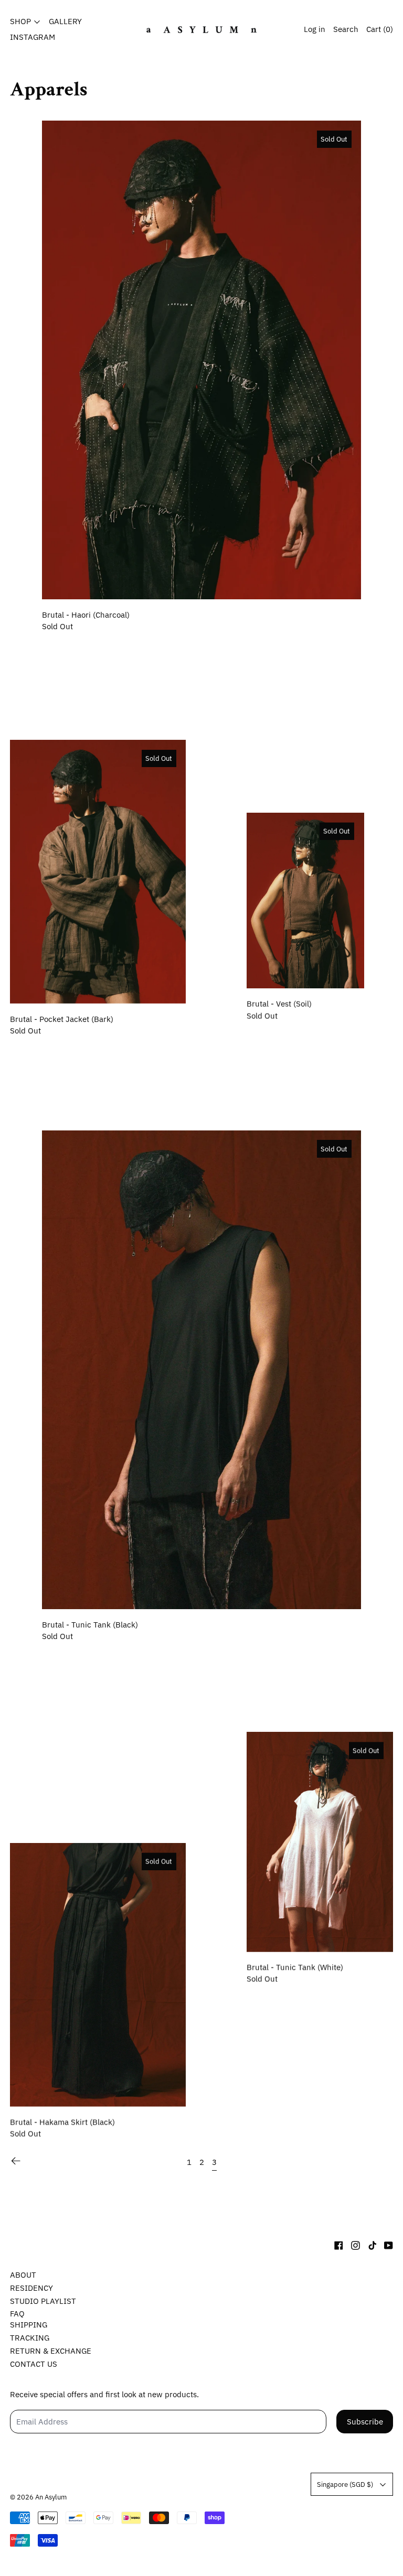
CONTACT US (34, 2364)
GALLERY (65, 21)
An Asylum (51, 2497)
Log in (315, 29)
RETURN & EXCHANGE (51, 2351)
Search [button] (346, 29)
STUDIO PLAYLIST (43, 2301)
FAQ (17, 2314)
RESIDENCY (31, 2288)
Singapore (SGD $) (345, 2484)
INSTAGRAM (33, 37)
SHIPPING (29, 2325)
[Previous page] (16, 2161)
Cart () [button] (380, 29)
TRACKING (30, 2338)
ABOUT (23, 2275)
